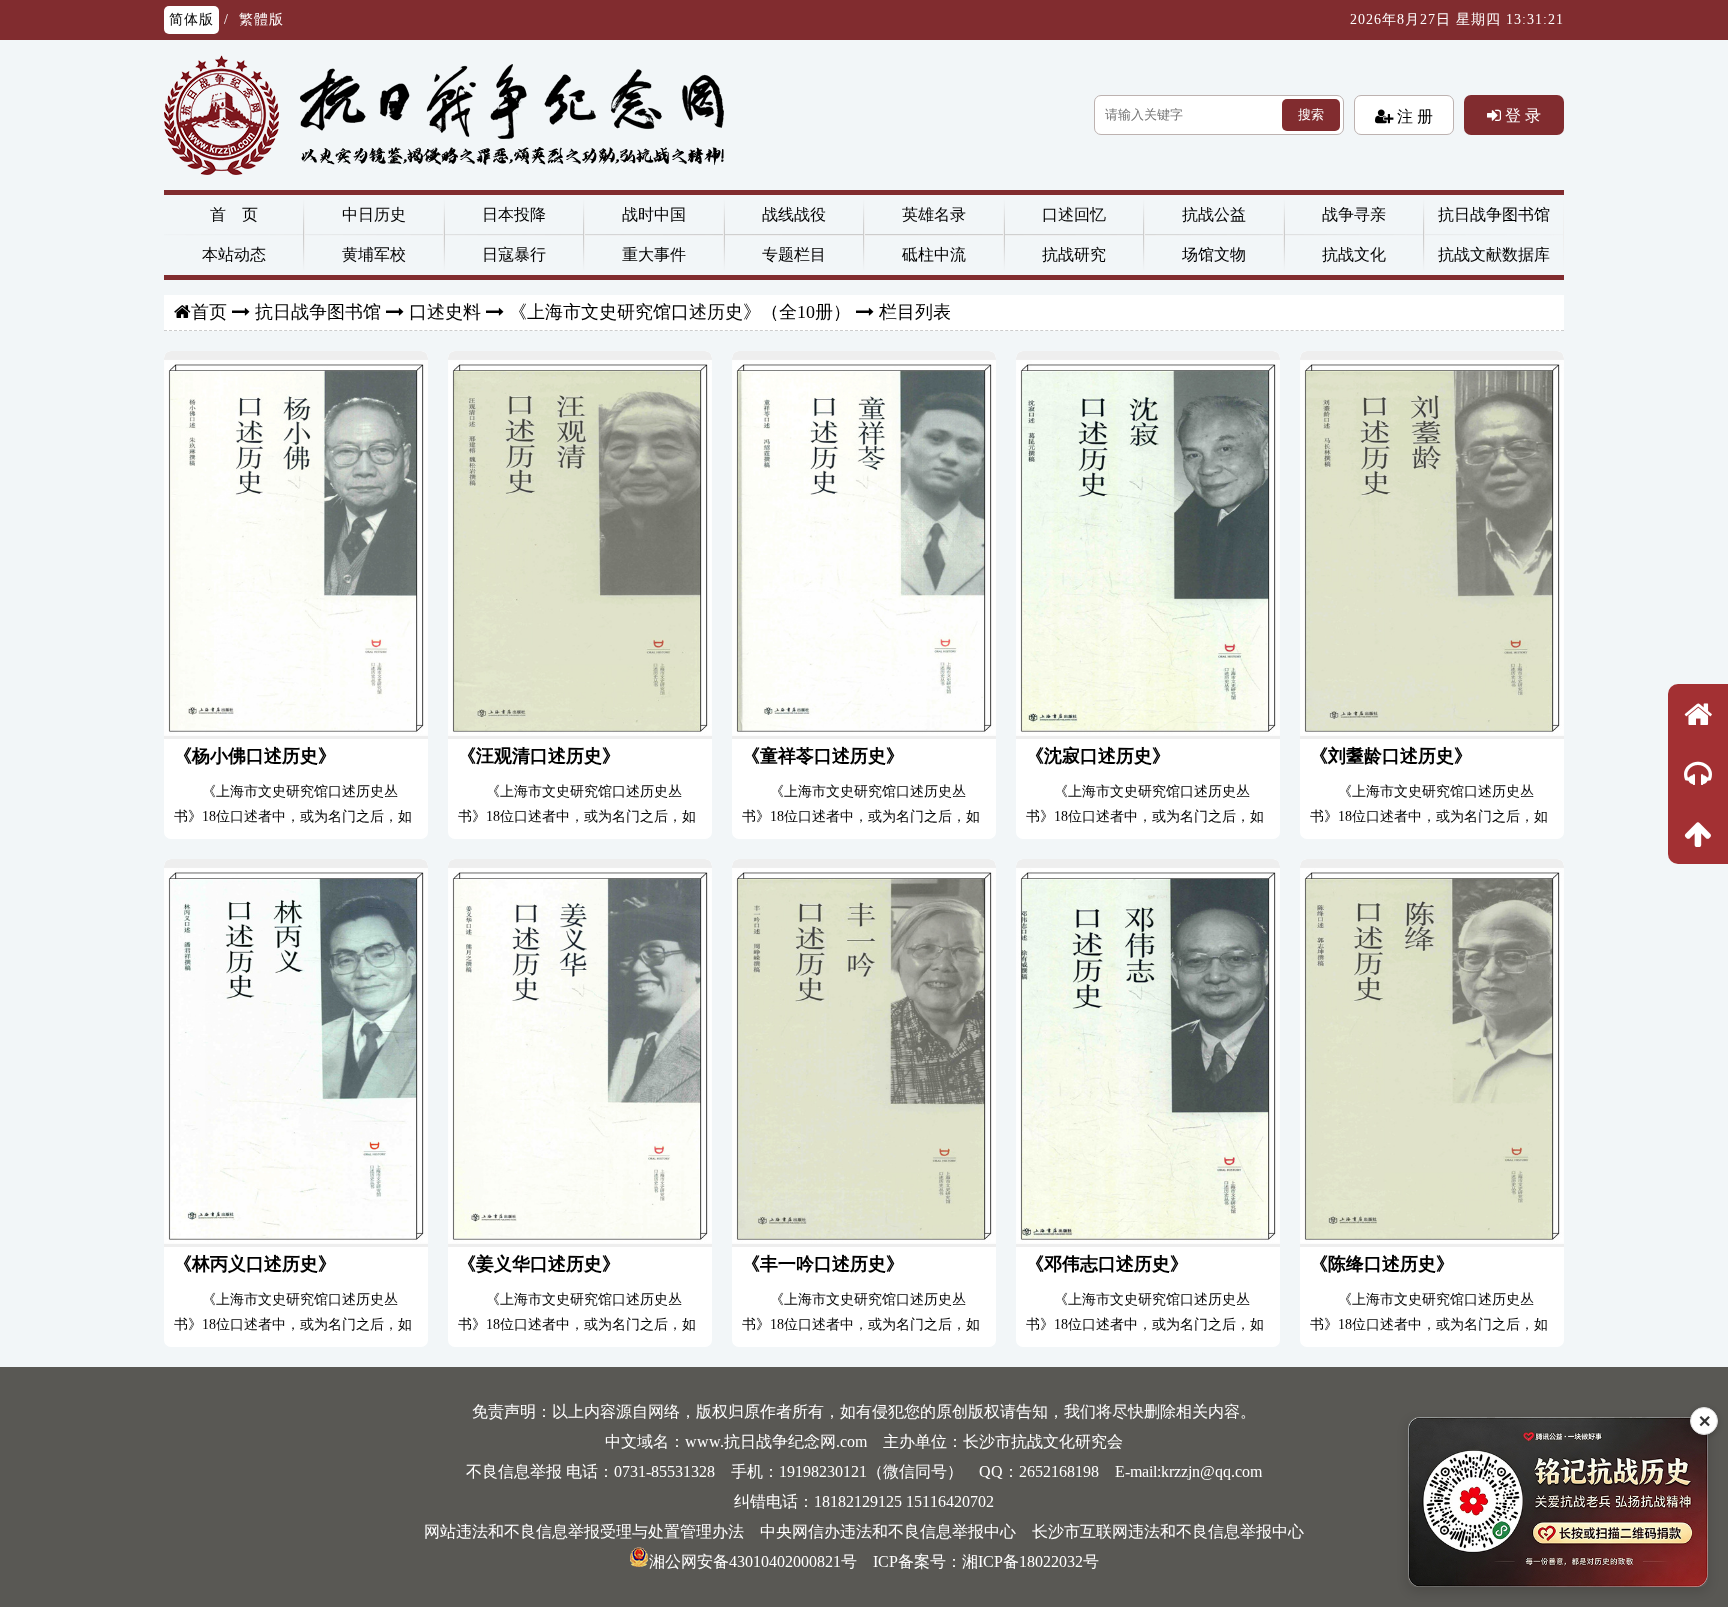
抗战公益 (1214, 214)
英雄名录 (934, 214)
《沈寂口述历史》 (1098, 756)
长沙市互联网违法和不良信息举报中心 (1168, 1531)
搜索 (1311, 114)
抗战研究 (1074, 254)
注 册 (1413, 116)
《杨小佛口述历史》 (255, 756)
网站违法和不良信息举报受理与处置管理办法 (584, 1531)
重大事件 (654, 254)
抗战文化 (1354, 254)
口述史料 (445, 312)
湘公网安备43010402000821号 (753, 1561)
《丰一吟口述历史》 (823, 1264)
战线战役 (794, 214)
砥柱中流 (934, 254)
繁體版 (261, 19)
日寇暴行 (514, 254)
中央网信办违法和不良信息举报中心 (888, 1531)
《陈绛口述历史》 (1382, 1264)
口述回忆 (1074, 214)
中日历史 (374, 214)
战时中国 (654, 214)
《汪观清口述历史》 (539, 756)
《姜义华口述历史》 (539, 1264)
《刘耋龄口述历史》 (1391, 756)
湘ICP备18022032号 (1030, 1561)
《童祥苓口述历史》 (823, 756)
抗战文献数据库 (1494, 254)
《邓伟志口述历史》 (1107, 1264)
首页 (209, 312)
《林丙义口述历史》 (255, 1264)
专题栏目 (794, 254)
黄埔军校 (374, 254)
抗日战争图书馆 (1494, 214)
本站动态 (234, 254)
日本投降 (514, 214)
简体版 (191, 19)
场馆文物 (1214, 254)
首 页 (234, 214)
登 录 (1521, 115)
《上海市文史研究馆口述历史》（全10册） (680, 312)
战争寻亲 (1354, 214)
